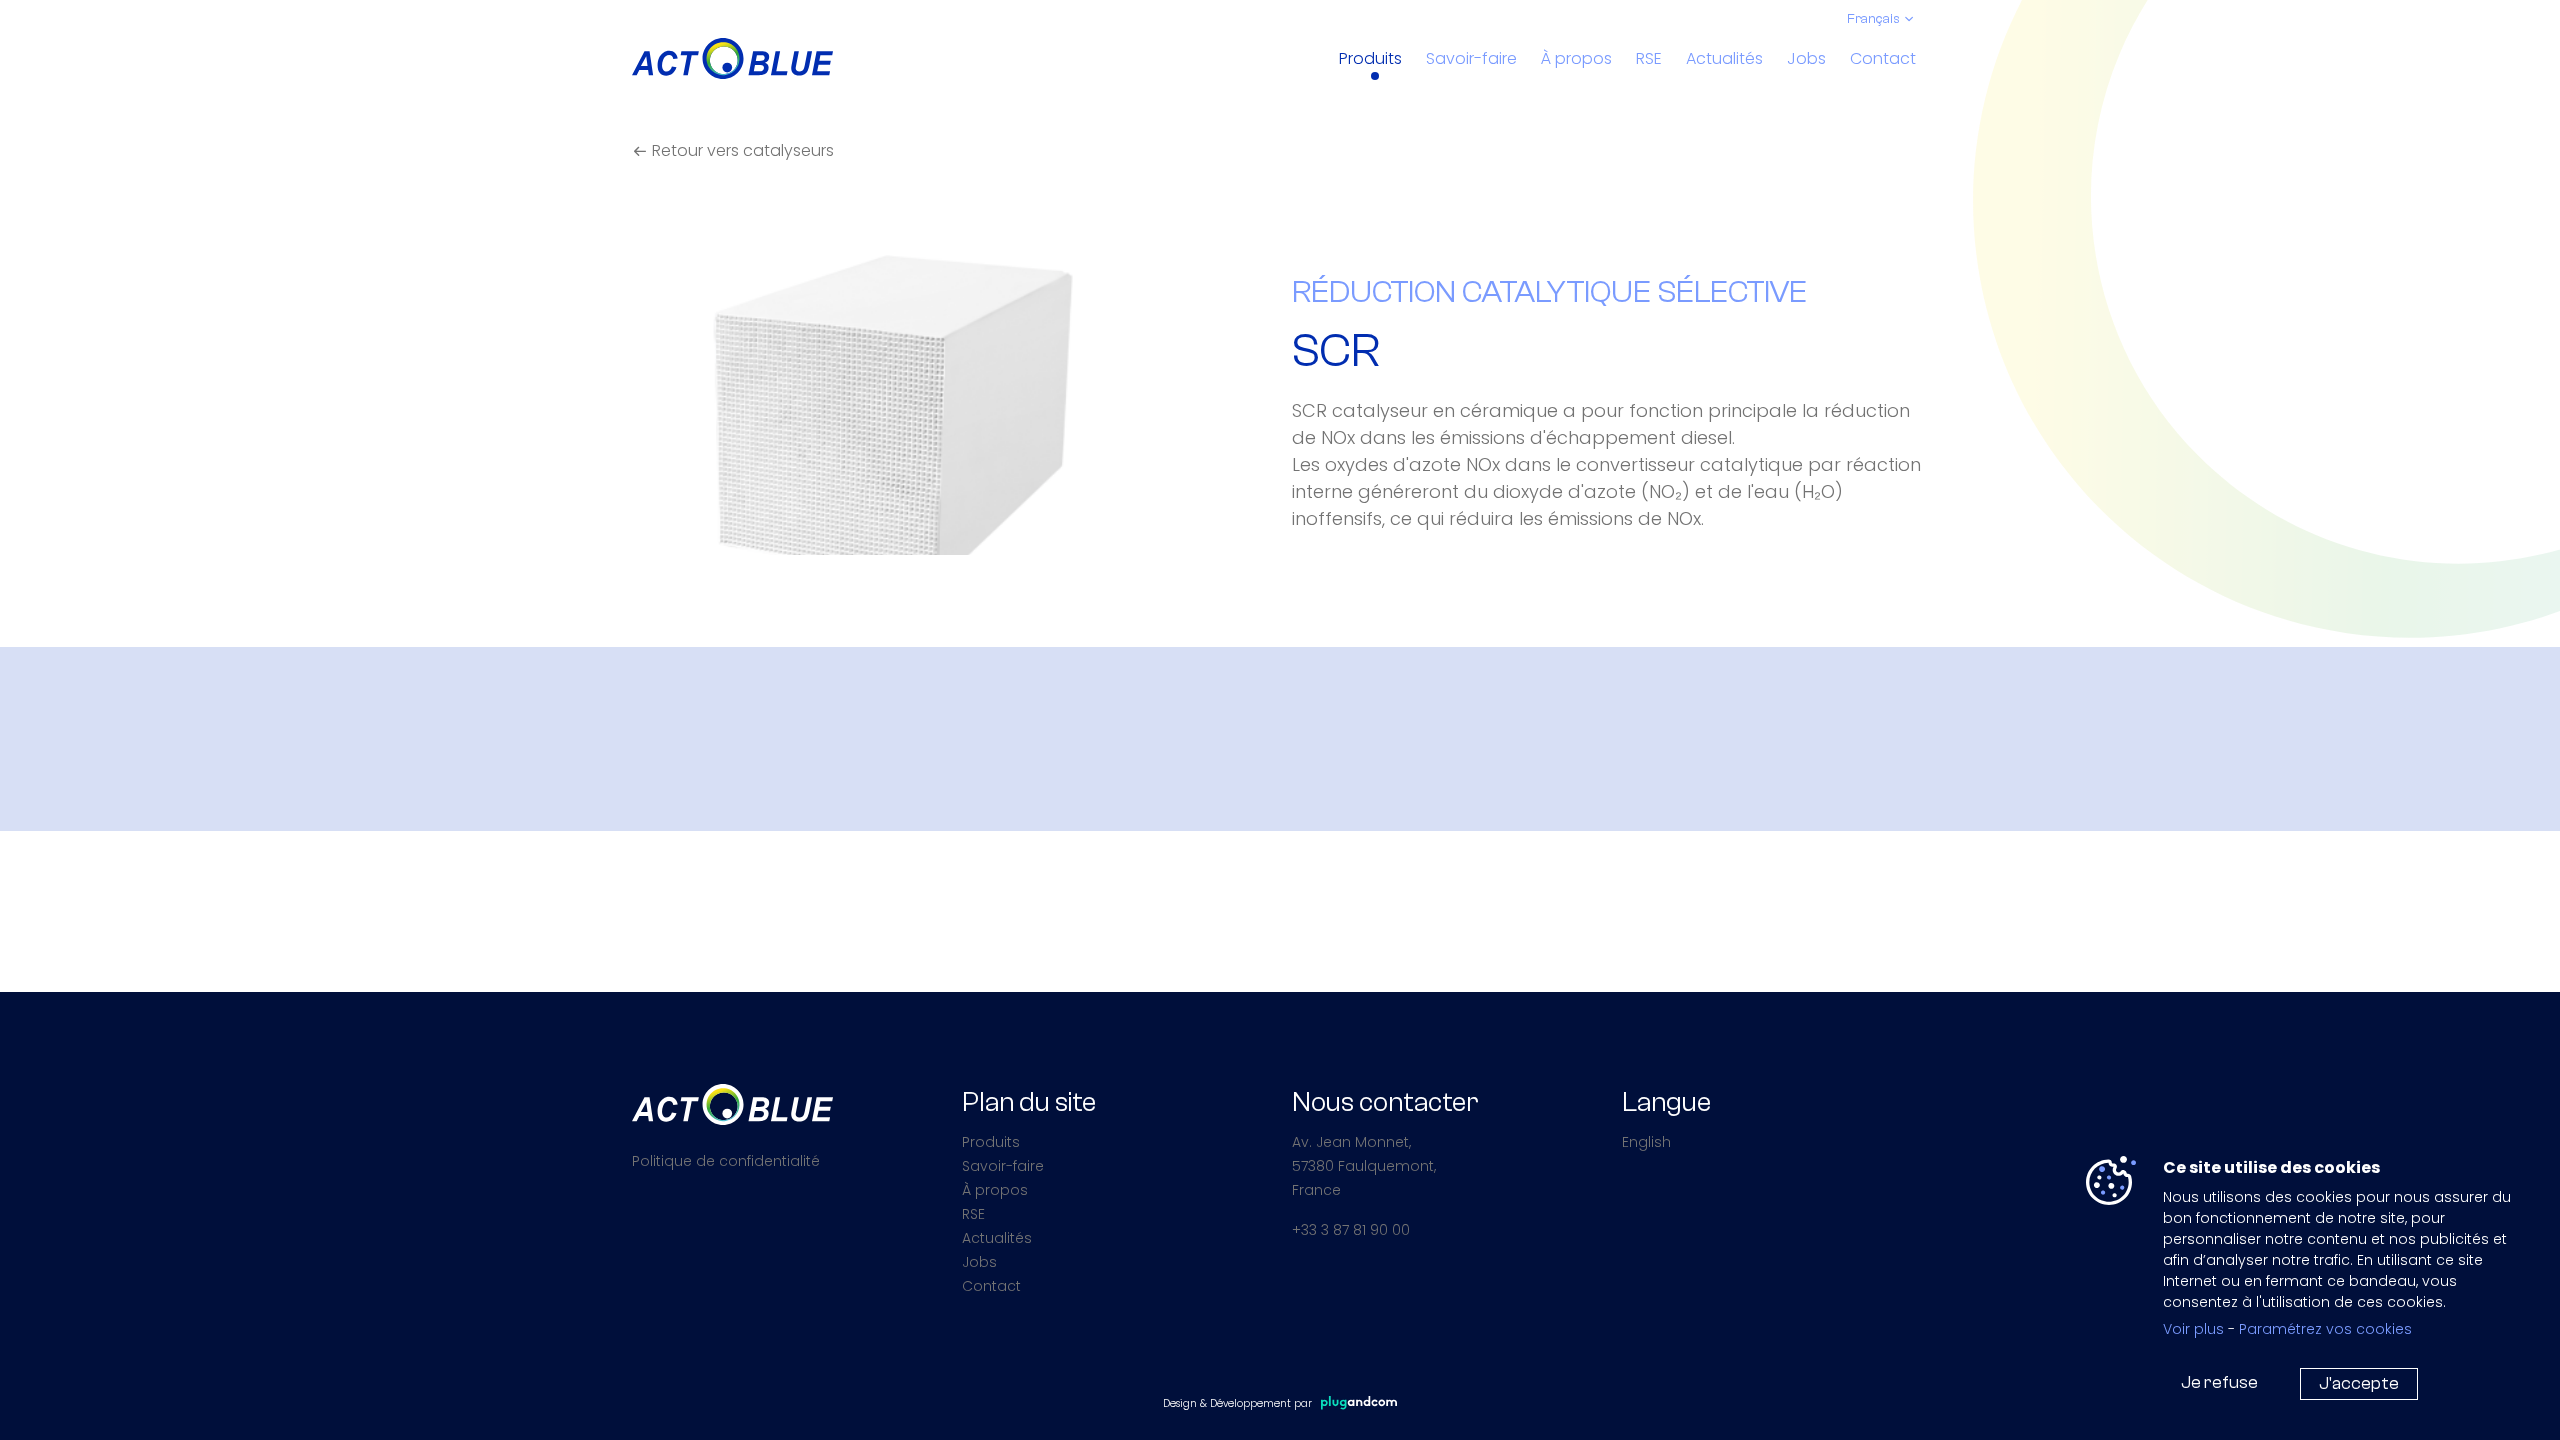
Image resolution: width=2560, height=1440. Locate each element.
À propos (1576, 58)
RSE (1649, 58)
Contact (1883, 58)
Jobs (1806, 58)
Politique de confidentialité (726, 1161)
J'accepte (2359, 1383)
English (1646, 1142)
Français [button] (1873, 19)
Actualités (1724, 58)
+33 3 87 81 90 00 (1351, 1230)
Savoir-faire (1471, 58)
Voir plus (2193, 1329)
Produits (1370, 58)
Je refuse (2219, 1382)
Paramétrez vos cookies (2325, 1329)
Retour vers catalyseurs (741, 150)
